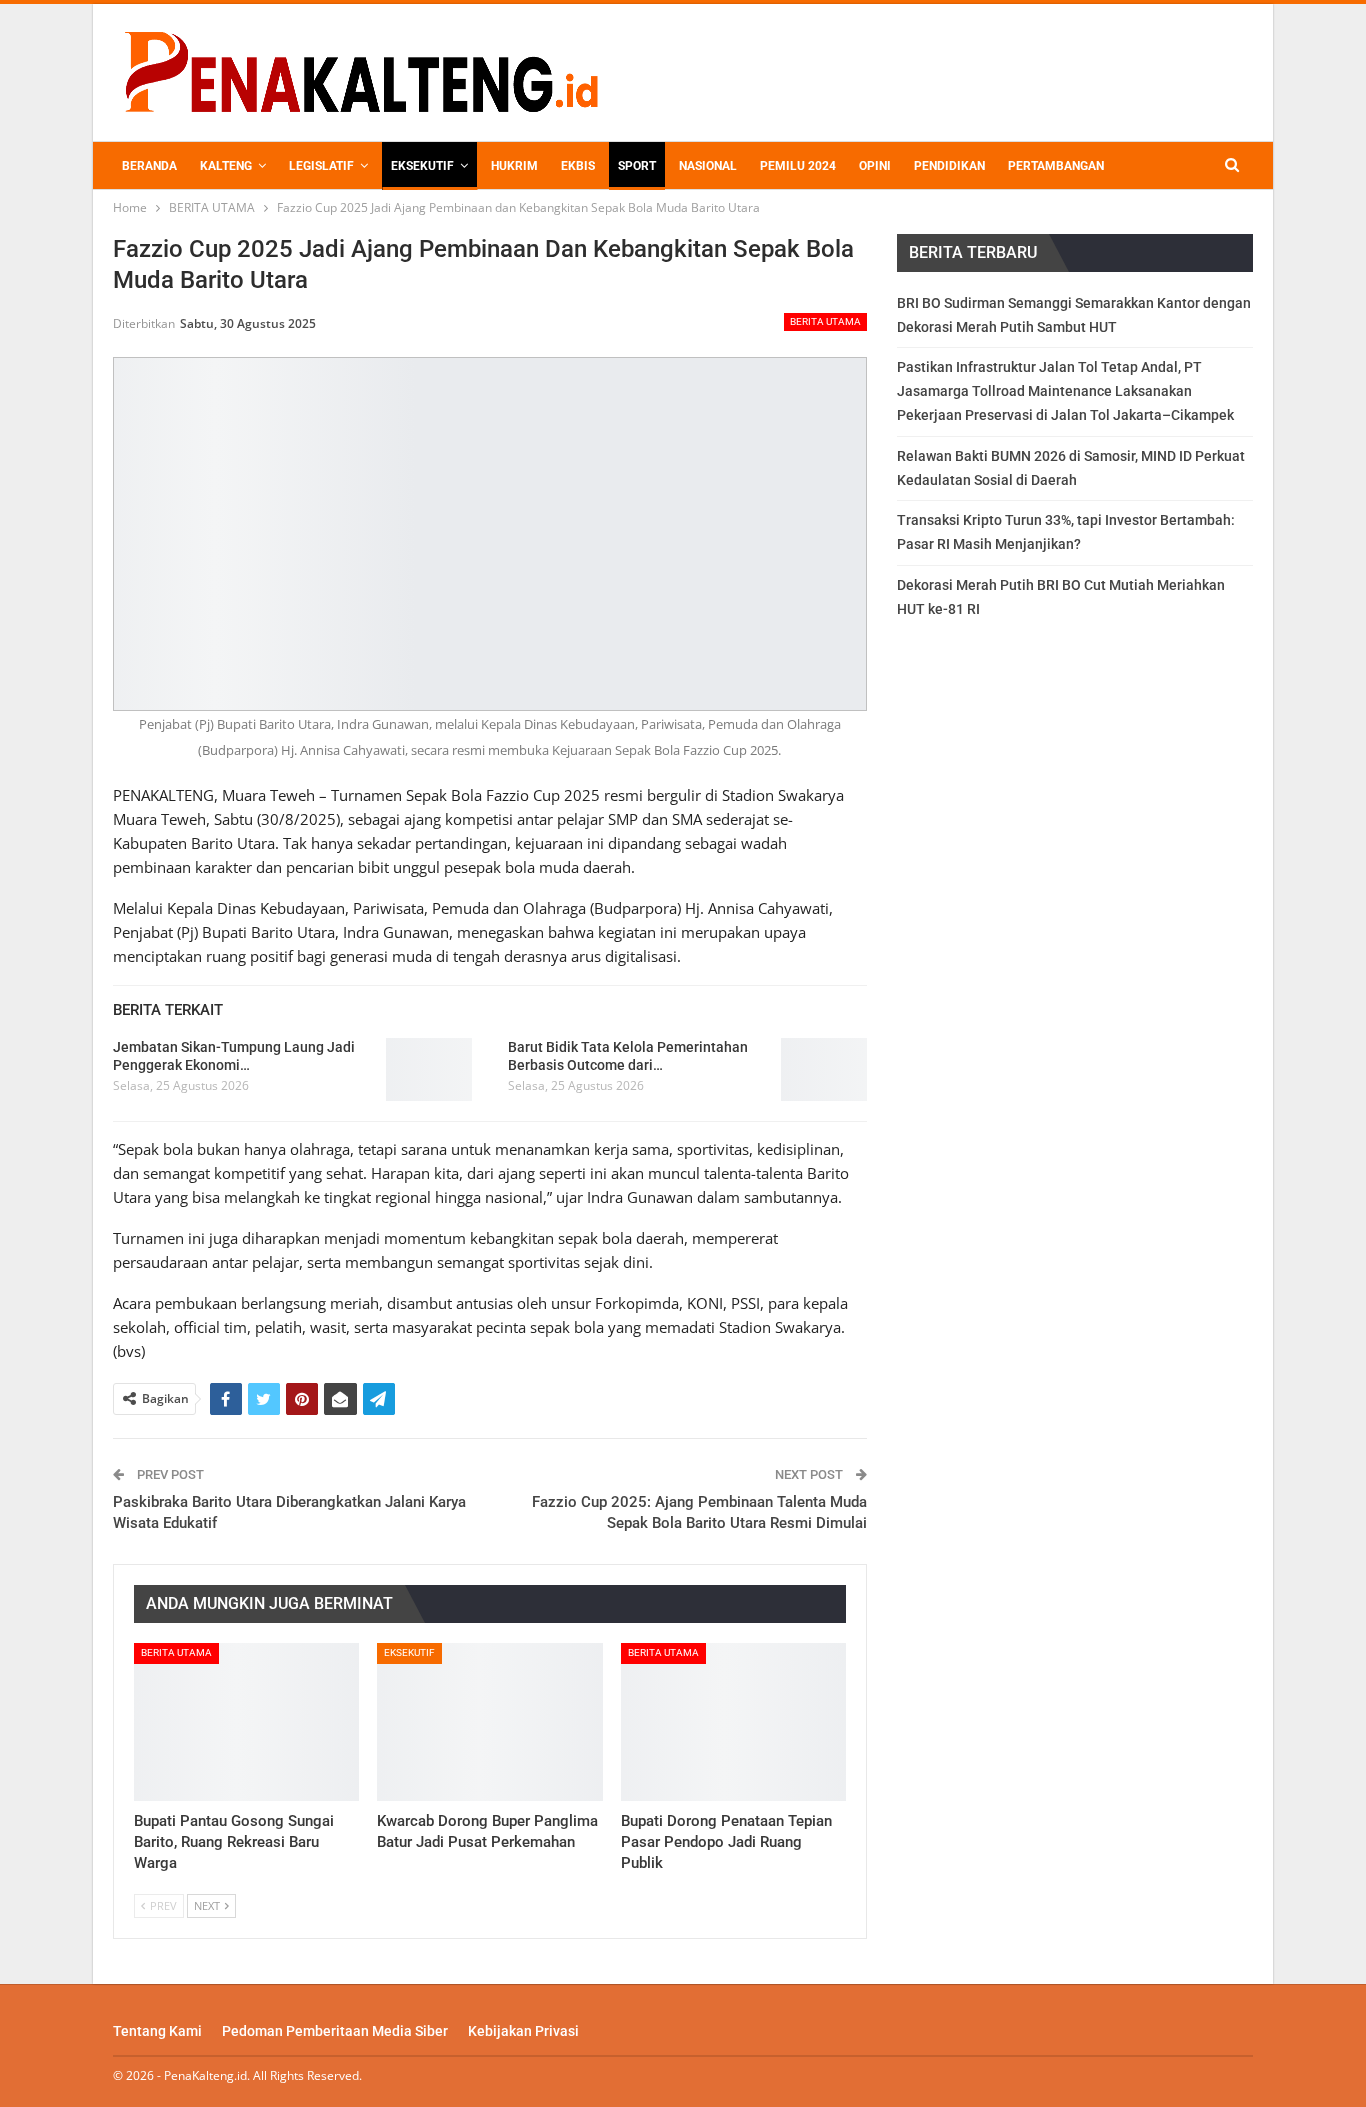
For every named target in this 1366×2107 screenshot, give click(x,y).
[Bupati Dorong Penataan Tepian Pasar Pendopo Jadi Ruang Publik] (733, 1722)
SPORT (637, 166)
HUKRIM (514, 166)
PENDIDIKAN (949, 166)
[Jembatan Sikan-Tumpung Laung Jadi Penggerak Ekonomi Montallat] (429, 1070)
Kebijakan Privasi (523, 2031)
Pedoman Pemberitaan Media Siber (335, 2031)
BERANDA (149, 166)
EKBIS (578, 166)
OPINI (875, 166)
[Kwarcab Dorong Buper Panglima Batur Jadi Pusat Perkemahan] (489, 1722)
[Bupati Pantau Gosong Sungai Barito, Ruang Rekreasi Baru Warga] (246, 1722)
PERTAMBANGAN (1056, 166)
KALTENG (226, 166)
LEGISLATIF (321, 166)
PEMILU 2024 (798, 166)
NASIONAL (708, 166)
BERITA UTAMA (825, 321)
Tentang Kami (157, 2031)
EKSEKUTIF (422, 166)
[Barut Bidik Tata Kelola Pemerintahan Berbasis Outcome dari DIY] (824, 1070)
